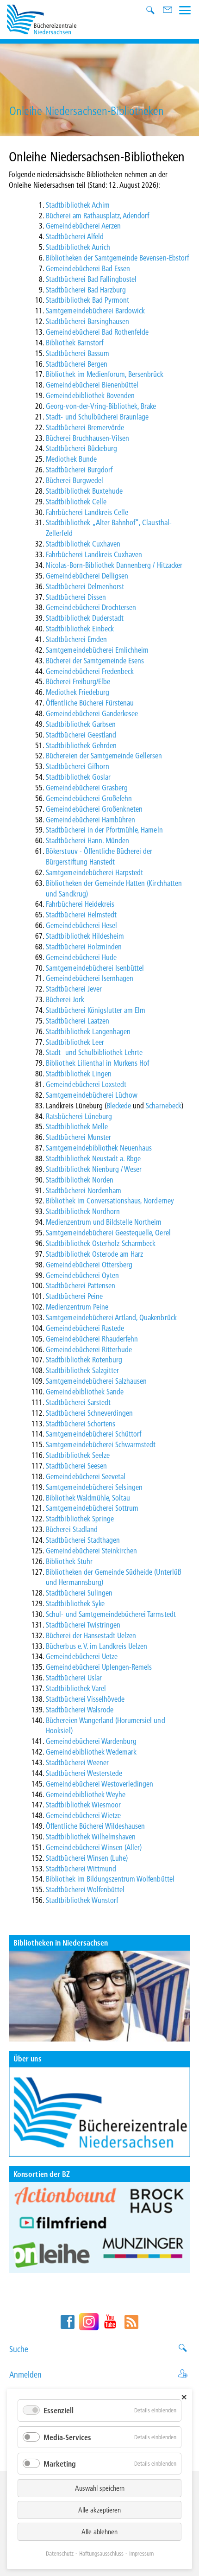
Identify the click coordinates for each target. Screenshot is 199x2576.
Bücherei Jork (65, 999)
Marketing (60, 2464)
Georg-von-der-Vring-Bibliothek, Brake (101, 406)
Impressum (141, 2553)
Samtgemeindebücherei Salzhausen (96, 1381)
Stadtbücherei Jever (74, 989)
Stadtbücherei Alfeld (75, 236)
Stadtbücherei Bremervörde (85, 427)
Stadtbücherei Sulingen (79, 1593)
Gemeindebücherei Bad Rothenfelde (97, 332)
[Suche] (152, 11)
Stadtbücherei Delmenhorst (85, 586)
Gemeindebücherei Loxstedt (86, 1084)
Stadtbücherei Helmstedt (81, 914)
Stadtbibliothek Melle (77, 1126)
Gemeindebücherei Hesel (81, 925)
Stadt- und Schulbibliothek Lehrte (94, 1052)
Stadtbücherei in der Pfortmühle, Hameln (104, 830)
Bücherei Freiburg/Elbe (78, 681)
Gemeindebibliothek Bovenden (90, 395)
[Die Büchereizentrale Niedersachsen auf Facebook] (68, 2322)
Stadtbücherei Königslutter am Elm (96, 1010)
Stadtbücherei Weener (77, 1762)
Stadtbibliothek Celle (76, 501)
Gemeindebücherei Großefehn (89, 798)
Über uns (27, 2058)
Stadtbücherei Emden (76, 639)
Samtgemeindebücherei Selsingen (94, 1487)
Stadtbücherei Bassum (78, 353)
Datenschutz (60, 2553)
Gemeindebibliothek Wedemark (91, 1752)
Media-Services (67, 2437)
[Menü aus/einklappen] (185, 9)
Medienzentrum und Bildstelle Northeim (104, 1222)
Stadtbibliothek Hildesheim (85, 936)
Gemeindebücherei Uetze (82, 1656)
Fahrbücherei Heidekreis (80, 904)
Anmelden (25, 2375)
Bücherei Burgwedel (75, 480)
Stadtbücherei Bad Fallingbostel (91, 279)
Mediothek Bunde (71, 459)
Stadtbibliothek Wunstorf (82, 1900)
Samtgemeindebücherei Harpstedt (94, 872)
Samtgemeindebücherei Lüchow (92, 1095)
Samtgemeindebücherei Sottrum (92, 1508)
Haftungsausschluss (101, 2553)
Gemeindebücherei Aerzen (83, 226)
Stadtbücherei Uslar (74, 1677)
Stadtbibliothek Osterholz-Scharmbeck (101, 1243)
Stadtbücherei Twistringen (83, 1625)
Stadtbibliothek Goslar (78, 777)
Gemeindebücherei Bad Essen (88, 268)
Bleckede (119, 1105)
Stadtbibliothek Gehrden (81, 745)
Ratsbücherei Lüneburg (79, 1116)
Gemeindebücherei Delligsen (87, 576)
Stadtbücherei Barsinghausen (87, 321)
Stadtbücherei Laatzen (78, 1021)
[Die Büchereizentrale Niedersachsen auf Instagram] (89, 2322)
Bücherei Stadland (72, 1529)
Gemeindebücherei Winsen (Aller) (94, 1847)
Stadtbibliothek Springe (80, 1518)
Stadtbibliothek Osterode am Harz (94, 1254)
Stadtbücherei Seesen (76, 1466)
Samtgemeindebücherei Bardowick (95, 310)
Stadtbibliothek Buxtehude (84, 491)
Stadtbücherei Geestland (81, 735)
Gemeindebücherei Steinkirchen (91, 1550)
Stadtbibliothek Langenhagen (88, 1031)
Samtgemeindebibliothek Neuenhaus (99, 1148)
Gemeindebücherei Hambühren (90, 819)
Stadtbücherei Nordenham (84, 1190)
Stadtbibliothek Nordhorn (83, 1211)
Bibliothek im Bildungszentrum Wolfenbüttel (110, 1879)
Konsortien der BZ (42, 2174)
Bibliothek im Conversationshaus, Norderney (110, 1200)
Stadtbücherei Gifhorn (78, 766)
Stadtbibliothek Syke (75, 1603)
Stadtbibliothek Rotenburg (84, 1359)
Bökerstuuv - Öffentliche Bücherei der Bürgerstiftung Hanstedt (99, 856)
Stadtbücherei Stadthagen (83, 1540)
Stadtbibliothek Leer (75, 1042)
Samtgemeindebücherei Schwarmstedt (101, 1444)
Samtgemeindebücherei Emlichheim (97, 650)
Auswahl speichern (100, 2488)
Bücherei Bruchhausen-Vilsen (87, 438)
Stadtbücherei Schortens (81, 1423)
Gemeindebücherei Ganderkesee (92, 713)
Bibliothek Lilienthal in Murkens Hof (97, 1063)
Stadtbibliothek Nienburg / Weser (94, 1169)
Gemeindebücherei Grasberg (87, 787)
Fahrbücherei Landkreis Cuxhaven (94, 554)
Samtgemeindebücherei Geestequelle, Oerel (108, 1232)
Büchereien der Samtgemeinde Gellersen (104, 755)
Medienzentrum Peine (77, 1307)
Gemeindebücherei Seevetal (86, 1476)
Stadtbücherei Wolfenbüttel (85, 1889)
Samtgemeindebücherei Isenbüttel (95, 968)
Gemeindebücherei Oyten (82, 1275)
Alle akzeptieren (99, 2510)
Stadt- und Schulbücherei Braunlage (97, 417)
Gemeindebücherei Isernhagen (90, 978)
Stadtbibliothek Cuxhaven (83, 544)
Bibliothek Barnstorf (75, 342)
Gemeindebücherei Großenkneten (94, 809)
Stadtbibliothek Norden (80, 1180)
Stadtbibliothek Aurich (78, 247)
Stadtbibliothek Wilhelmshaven (91, 1836)
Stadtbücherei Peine (74, 1296)
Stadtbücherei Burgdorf (79, 469)
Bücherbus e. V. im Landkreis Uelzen (96, 1646)
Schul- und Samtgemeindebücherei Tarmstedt (111, 1614)
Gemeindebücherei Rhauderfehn (92, 1339)
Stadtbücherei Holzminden (84, 946)
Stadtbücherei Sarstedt (78, 1402)
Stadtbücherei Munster (78, 1137)
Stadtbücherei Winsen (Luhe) (87, 1858)
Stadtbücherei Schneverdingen (89, 1413)
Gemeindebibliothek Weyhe (86, 1794)
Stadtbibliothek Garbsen (81, 724)
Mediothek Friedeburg (78, 692)
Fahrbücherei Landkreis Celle (87, 512)
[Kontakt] (168, 11)
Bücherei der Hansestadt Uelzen (91, 1635)
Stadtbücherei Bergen (77, 364)
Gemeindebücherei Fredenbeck (90, 671)
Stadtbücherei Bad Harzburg (86, 289)
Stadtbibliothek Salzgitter (82, 1370)
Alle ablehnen (99, 2531)
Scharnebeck (163, 1105)
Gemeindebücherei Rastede (85, 1328)
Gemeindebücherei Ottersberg (89, 1264)
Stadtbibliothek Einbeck (80, 628)
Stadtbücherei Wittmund (81, 1868)
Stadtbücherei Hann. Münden (87, 840)
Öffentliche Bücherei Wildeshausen (95, 1826)
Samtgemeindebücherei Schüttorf (93, 1434)
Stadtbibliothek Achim (78, 205)
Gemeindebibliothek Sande (85, 1391)
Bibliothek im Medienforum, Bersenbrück (104, 374)
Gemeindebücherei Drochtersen (91, 607)
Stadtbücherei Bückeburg (81, 448)
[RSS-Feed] (131, 2322)
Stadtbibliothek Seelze (78, 1455)
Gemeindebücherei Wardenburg (91, 1741)
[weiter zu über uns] (99, 2112)
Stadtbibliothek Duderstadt (85, 618)
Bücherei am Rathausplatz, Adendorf (97, 215)
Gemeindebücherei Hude (81, 957)
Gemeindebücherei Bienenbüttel (92, 385)
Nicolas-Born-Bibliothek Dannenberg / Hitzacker (114, 565)
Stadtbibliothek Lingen (79, 1073)
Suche (19, 2349)
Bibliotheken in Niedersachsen (61, 1943)
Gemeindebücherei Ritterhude (89, 1349)
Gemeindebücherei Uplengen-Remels (99, 1667)
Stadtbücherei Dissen (76, 597)
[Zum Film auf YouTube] (99, 2227)
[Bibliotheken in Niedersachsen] (99, 1996)
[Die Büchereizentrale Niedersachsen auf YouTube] (110, 2322)
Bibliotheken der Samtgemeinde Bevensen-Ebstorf (117, 258)
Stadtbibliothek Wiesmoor (83, 1804)
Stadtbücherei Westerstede (84, 1773)
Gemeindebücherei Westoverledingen (99, 1784)
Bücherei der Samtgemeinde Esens (95, 660)
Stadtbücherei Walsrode (80, 1709)
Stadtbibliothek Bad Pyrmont (87, 300)
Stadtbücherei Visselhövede (85, 1699)
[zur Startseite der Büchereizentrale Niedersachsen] (42, 18)
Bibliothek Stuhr (69, 1561)
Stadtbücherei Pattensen (81, 1285)
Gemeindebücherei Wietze (83, 1815)
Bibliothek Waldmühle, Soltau (88, 1498)
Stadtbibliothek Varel (76, 1688)
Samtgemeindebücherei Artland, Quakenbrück (111, 1317)
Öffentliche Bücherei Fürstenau (90, 703)
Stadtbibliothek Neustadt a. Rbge (93, 1158)
